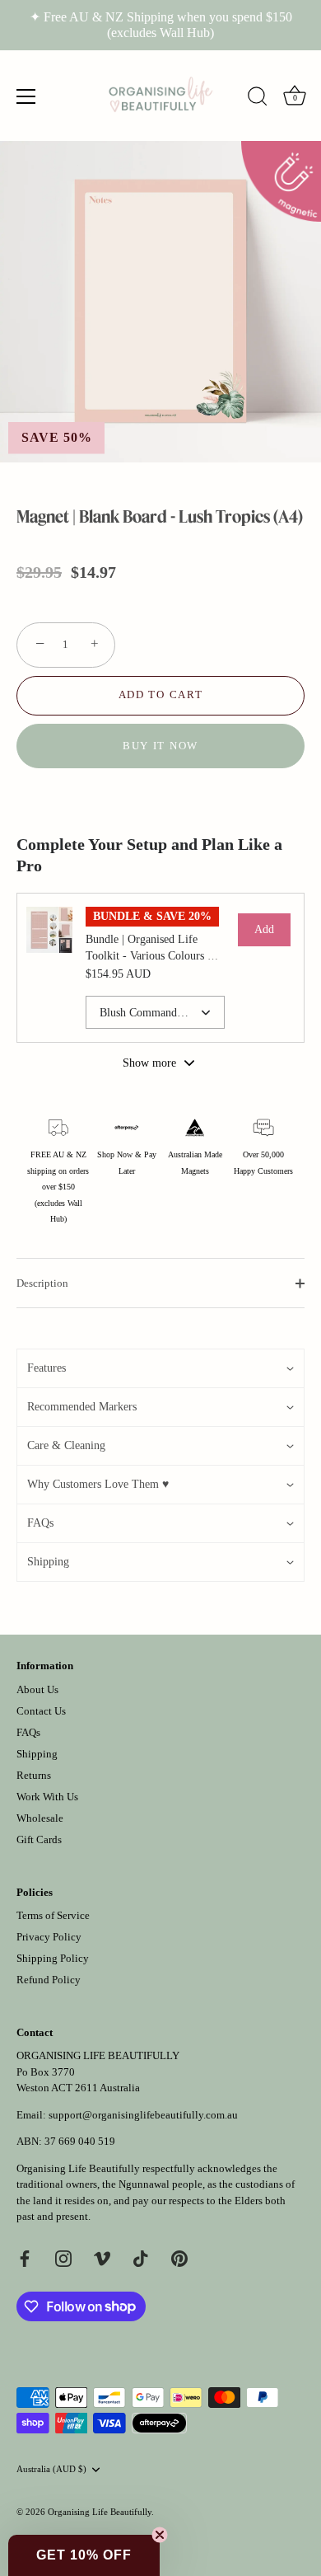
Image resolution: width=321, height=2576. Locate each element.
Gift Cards (39, 1839)
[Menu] (26, 96)
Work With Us (47, 1797)
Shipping (37, 1754)
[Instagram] (63, 2257)
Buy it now (160, 746)
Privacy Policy (49, 1937)
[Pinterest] (179, 2257)
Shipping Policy (53, 1958)
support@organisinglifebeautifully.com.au (143, 2115)
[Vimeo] (102, 2257)
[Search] (258, 99)
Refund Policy (49, 1980)
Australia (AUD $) (51, 2469)
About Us (37, 1689)
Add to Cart (161, 694)
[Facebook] (25, 2257)
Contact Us (41, 1711)
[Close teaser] (160, 2535)
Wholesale (40, 1818)
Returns (34, 1775)
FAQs (28, 1732)
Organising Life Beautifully (100, 2512)
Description (42, 1283)
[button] (160, 1368)
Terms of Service (53, 1915)
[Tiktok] (141, 2257)
